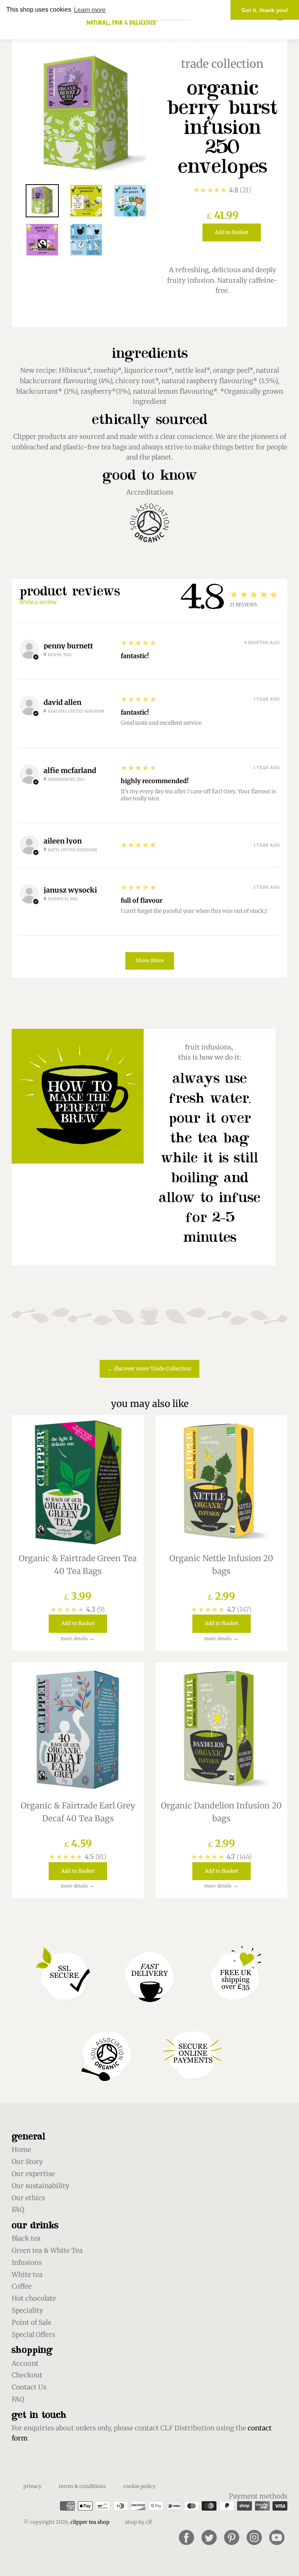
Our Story (27, 2162)
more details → (78, 1638)
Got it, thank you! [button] (265, 10)
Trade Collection (222, 64)
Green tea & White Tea (47, 2250)
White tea (27, 2275)
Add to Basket (232, 232)
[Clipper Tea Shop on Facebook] (186, 2537)
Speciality (27, 2310)
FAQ (18, 2210)
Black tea (26, 2238)
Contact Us (29, 2387)
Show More (150, 960)
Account (25, 2363)
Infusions (27, 2263)
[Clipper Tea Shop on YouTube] (277, 2537)
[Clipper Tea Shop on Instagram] (254, 2537)
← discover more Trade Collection (149, 1369)
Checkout (27, 2375)
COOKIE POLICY (139, 2486)
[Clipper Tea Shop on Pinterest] (232, 2537)
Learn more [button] (90, 10)
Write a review (38, 602)
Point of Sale (32, 2322)
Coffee (22, 2286)
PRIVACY (33, 2486)
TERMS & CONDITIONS (82, 2486)
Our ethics (28, 2198)
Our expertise (33, 2174)
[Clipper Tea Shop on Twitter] (209, 2537)
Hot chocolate (34, 2298)
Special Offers (33, 2335)
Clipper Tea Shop (90, 2522)
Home (21, 2150)
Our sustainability (40, 2186)
